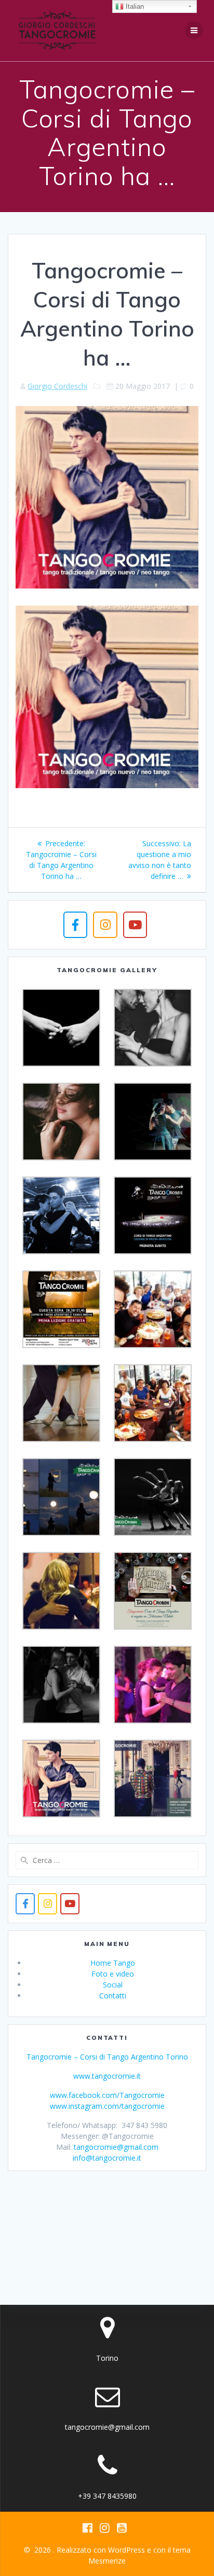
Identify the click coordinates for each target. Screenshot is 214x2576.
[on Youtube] (135, 925)
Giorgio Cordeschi (57, 386)
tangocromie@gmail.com (116, 2147)
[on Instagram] (105, 925)
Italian (134, 6)
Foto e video (113, 1974)
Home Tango (113, 1963)
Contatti (113, 1996)
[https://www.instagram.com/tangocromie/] (48, 1904)
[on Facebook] (75, 925)
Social (113, 1985)
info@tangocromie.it (107, 2158)
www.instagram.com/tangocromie (107, 2106)
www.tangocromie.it (107, 2076)
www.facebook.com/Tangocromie (107, 2095)
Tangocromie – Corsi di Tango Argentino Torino (107, 2057)
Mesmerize (107, 2561)
